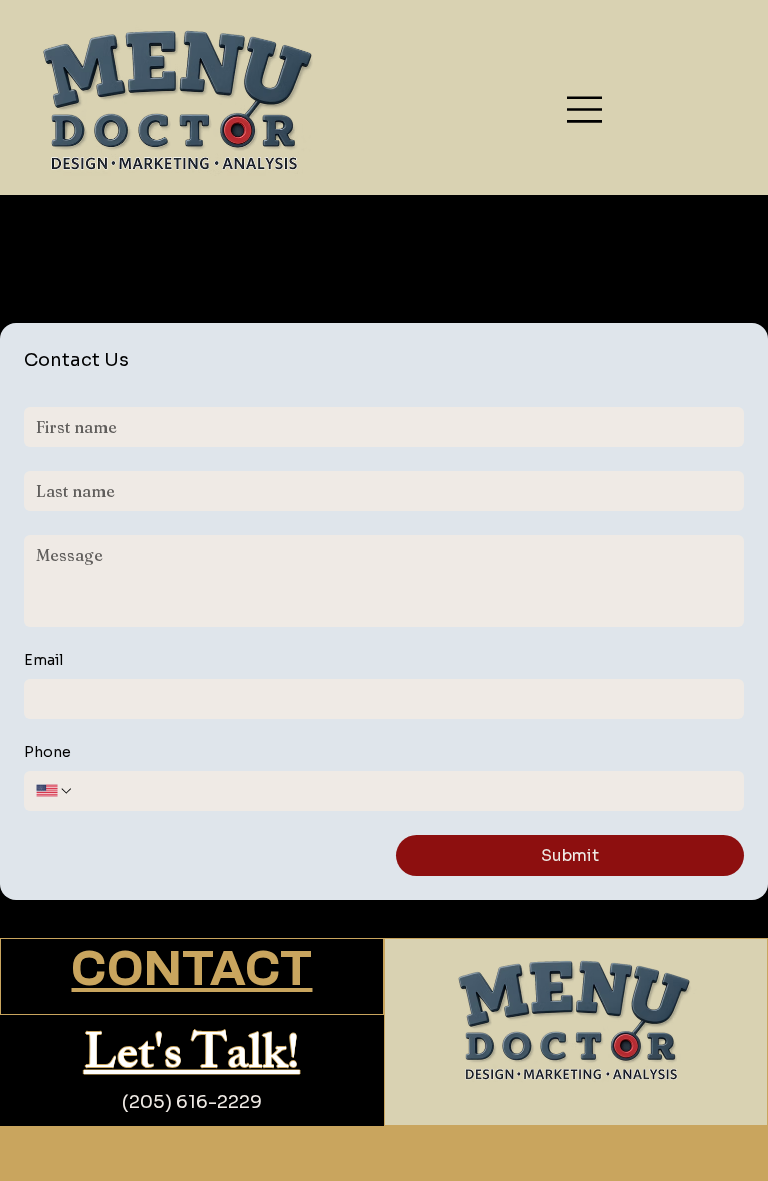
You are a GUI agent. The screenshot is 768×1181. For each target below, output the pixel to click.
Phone (47, 752)
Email (43, 660)
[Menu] (585, 109)
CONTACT (191, 970)
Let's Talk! (192, 1059)
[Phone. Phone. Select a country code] (55, 791)
